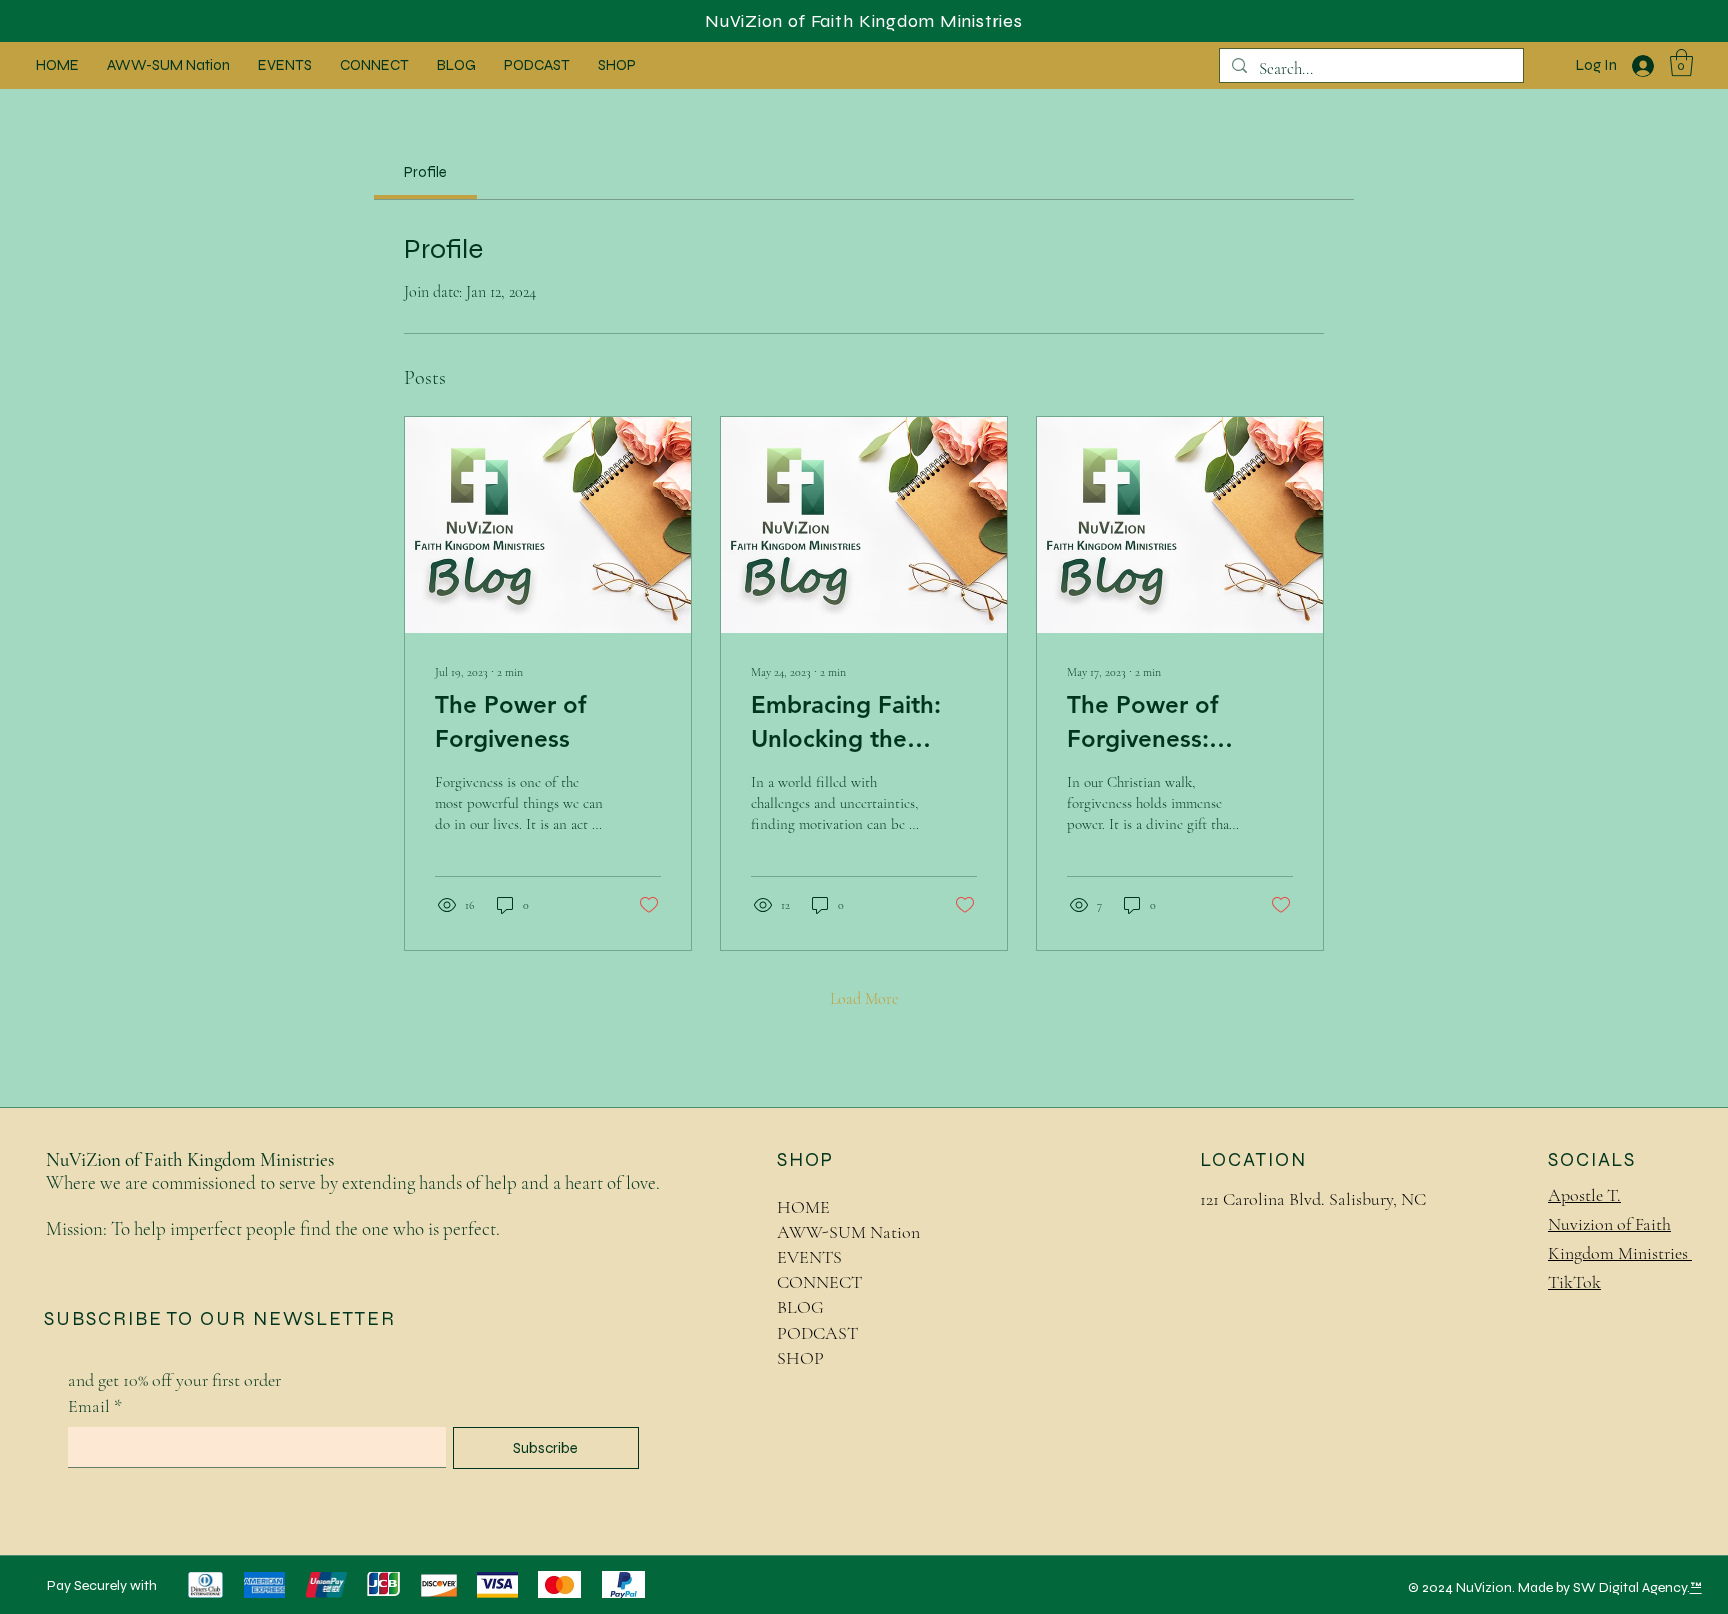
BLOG (800, 1307)
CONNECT (819, 1282)
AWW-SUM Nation (848, 1232)
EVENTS (809, 1257)
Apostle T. (1584, 1195)
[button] (1681, 62)
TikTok (1574, 1282)
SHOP (800, 1358)
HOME (803, 1207)
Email (95, 1406)
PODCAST (817, 1333)
